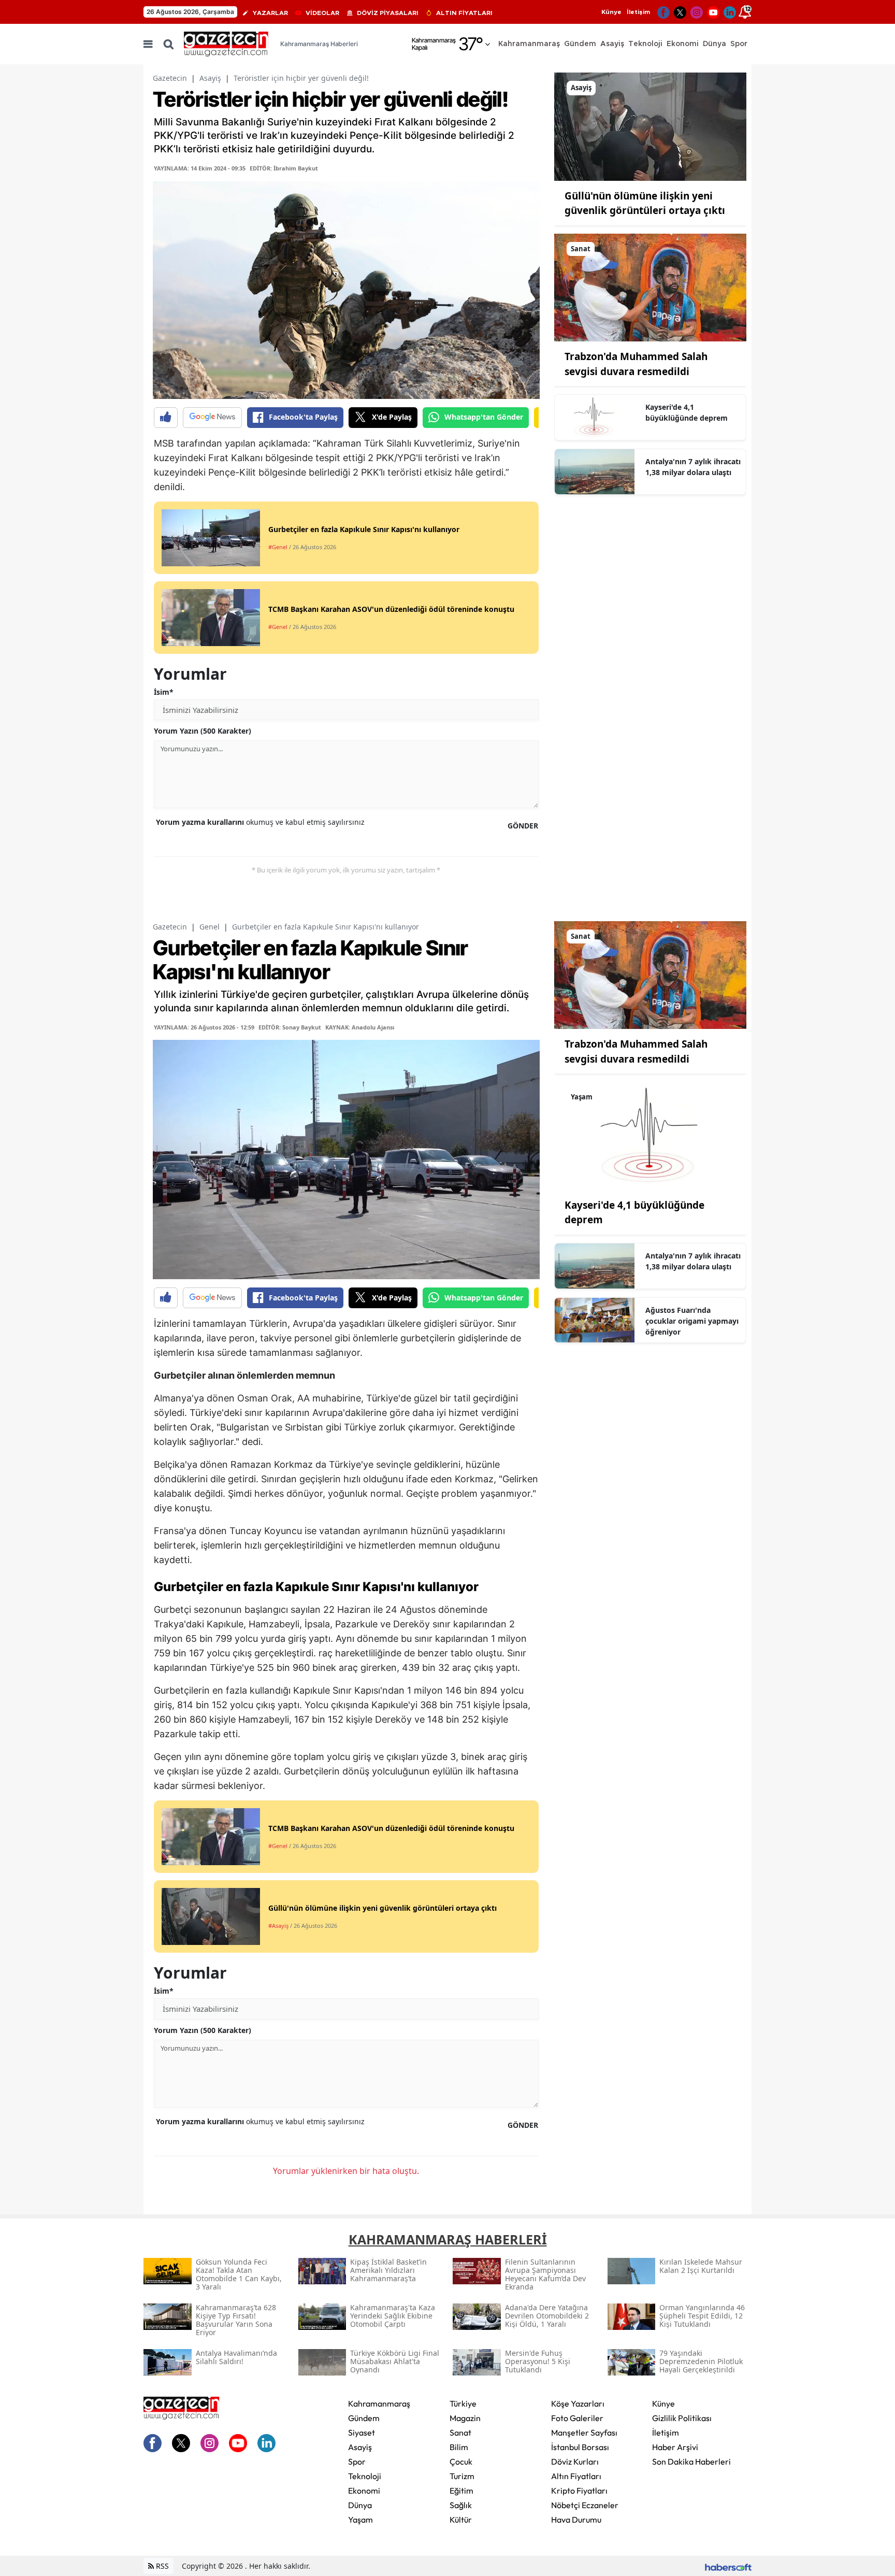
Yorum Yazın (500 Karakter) (203, 731)
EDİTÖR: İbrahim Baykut (284, 168)
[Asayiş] (650, 126)
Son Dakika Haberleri (691, 2461)
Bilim (459, 2447)
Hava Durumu (576, 2520)
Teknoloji (365, 2476)
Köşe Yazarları (578, 2403)
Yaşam (360, 2520)
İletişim (638, 12)
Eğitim (461, 2491)
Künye (611, 12)
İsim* (164, 692)
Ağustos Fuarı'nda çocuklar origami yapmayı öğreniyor (692, 1321)
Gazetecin (170, 78)
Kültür (461, 2520)
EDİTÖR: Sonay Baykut (290, 1027)
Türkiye (463, 2403)
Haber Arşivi (675, 2447)
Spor (357, 2461)
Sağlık (461, 2505)
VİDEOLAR (322, 13)
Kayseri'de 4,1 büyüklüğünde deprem (687, 412)
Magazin (465, 2418)
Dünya (360, 2505)
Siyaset (362, 2432)
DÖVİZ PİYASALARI (388, 13)
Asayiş (210, 78)
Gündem (364, 2418)
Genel (210, 927)
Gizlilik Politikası (682, 2418)
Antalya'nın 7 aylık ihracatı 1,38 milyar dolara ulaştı (693, 467)
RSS (161, 2566)
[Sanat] (650, 287)
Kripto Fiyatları (579, 2491)
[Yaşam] (650, 1135)
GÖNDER (523, 826)
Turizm (462, 2476)
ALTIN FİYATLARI (464, 13)
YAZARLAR (270, 13)
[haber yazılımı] (728, 2566)
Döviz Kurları (575, 2461)
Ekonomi (364, 2491)
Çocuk (461, 2461)
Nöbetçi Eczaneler (585, 2505)
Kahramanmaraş (379, 2403)
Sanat (460, 2432)
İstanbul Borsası (580, 2447)
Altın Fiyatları (576, 2476)
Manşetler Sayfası (584, 2432)
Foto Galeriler (577, 2418)
